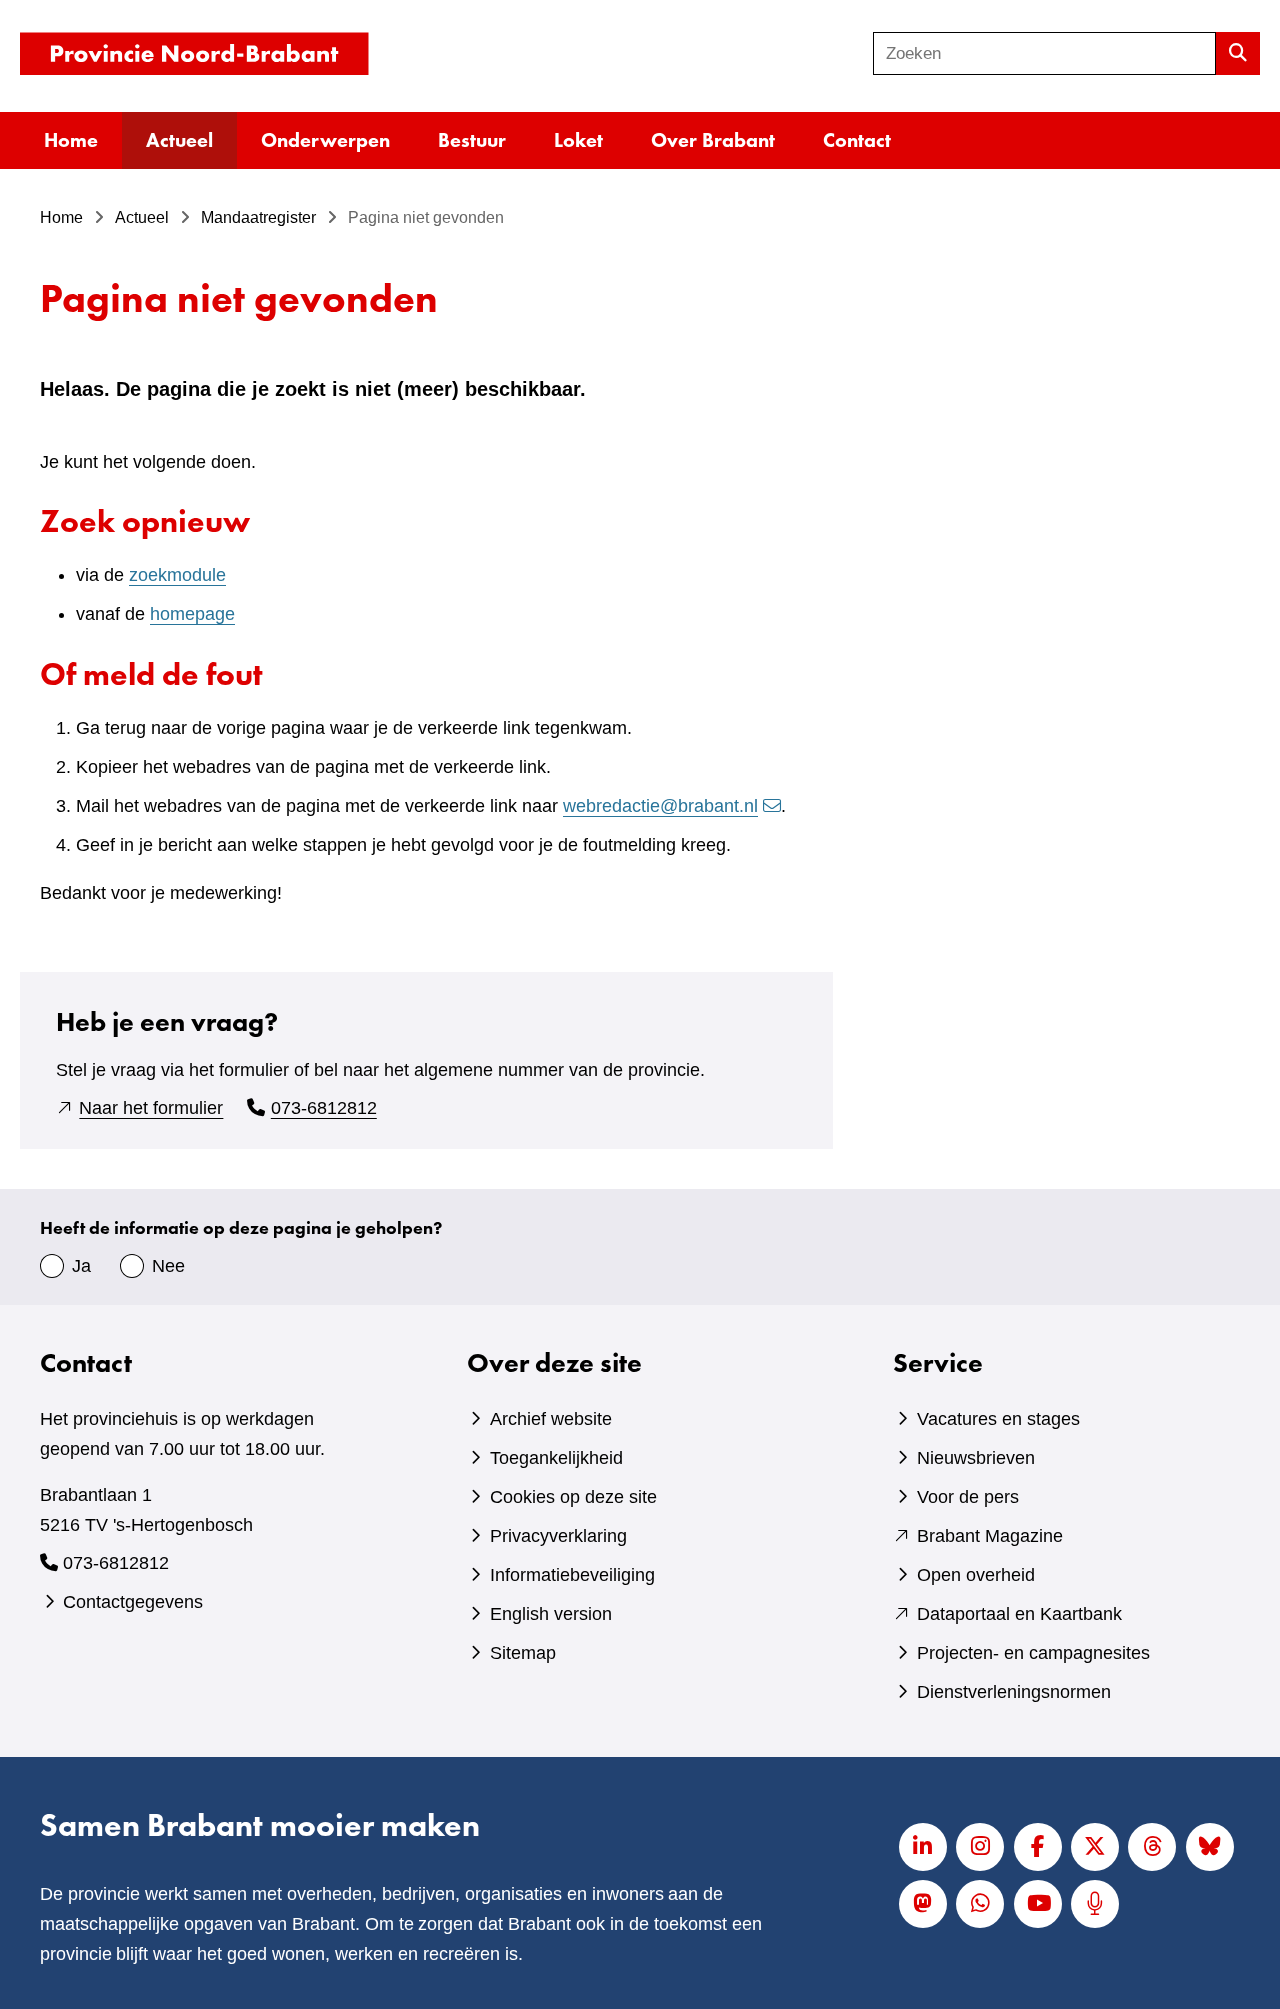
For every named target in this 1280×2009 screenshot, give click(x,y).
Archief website (551, 1419)
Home (71, 140)
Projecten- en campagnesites (1033, 1653)
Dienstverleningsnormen (1014, 1692)
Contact (857, 140)
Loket (578, 140)
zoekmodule (177, 575)
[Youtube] (1038, 1904)
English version (551, 1614)
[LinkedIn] (923, 1847)
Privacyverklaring (558, 1536)
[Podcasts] (1095, 1904)
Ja (81, 1266)
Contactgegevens (133, 1602)
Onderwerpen (325, 140)
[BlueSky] (1210, 1847)
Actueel (179, 140)
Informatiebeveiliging (572, 1575)
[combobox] (1044, 53)
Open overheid (976, 1575)
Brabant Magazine (990, 1536)
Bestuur (472, 140)
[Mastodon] (923, 1904)
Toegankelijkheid (556, 1458)
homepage (192, 614)
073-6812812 (324, 1108)
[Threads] (1152, 1847)
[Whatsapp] (980, 1904)
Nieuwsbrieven (976, 1458)
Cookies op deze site (573, 1497)
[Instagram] (980, 1847)
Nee (168, 1266)
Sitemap (523, 1653)
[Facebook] (1038, 1847)
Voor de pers (968, 1497)
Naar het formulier (151, 1108)
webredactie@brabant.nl (660, 806)
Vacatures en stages (998, 1419)
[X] (1095, 1847)
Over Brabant (713, 140)
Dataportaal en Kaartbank (1019, 1614)
